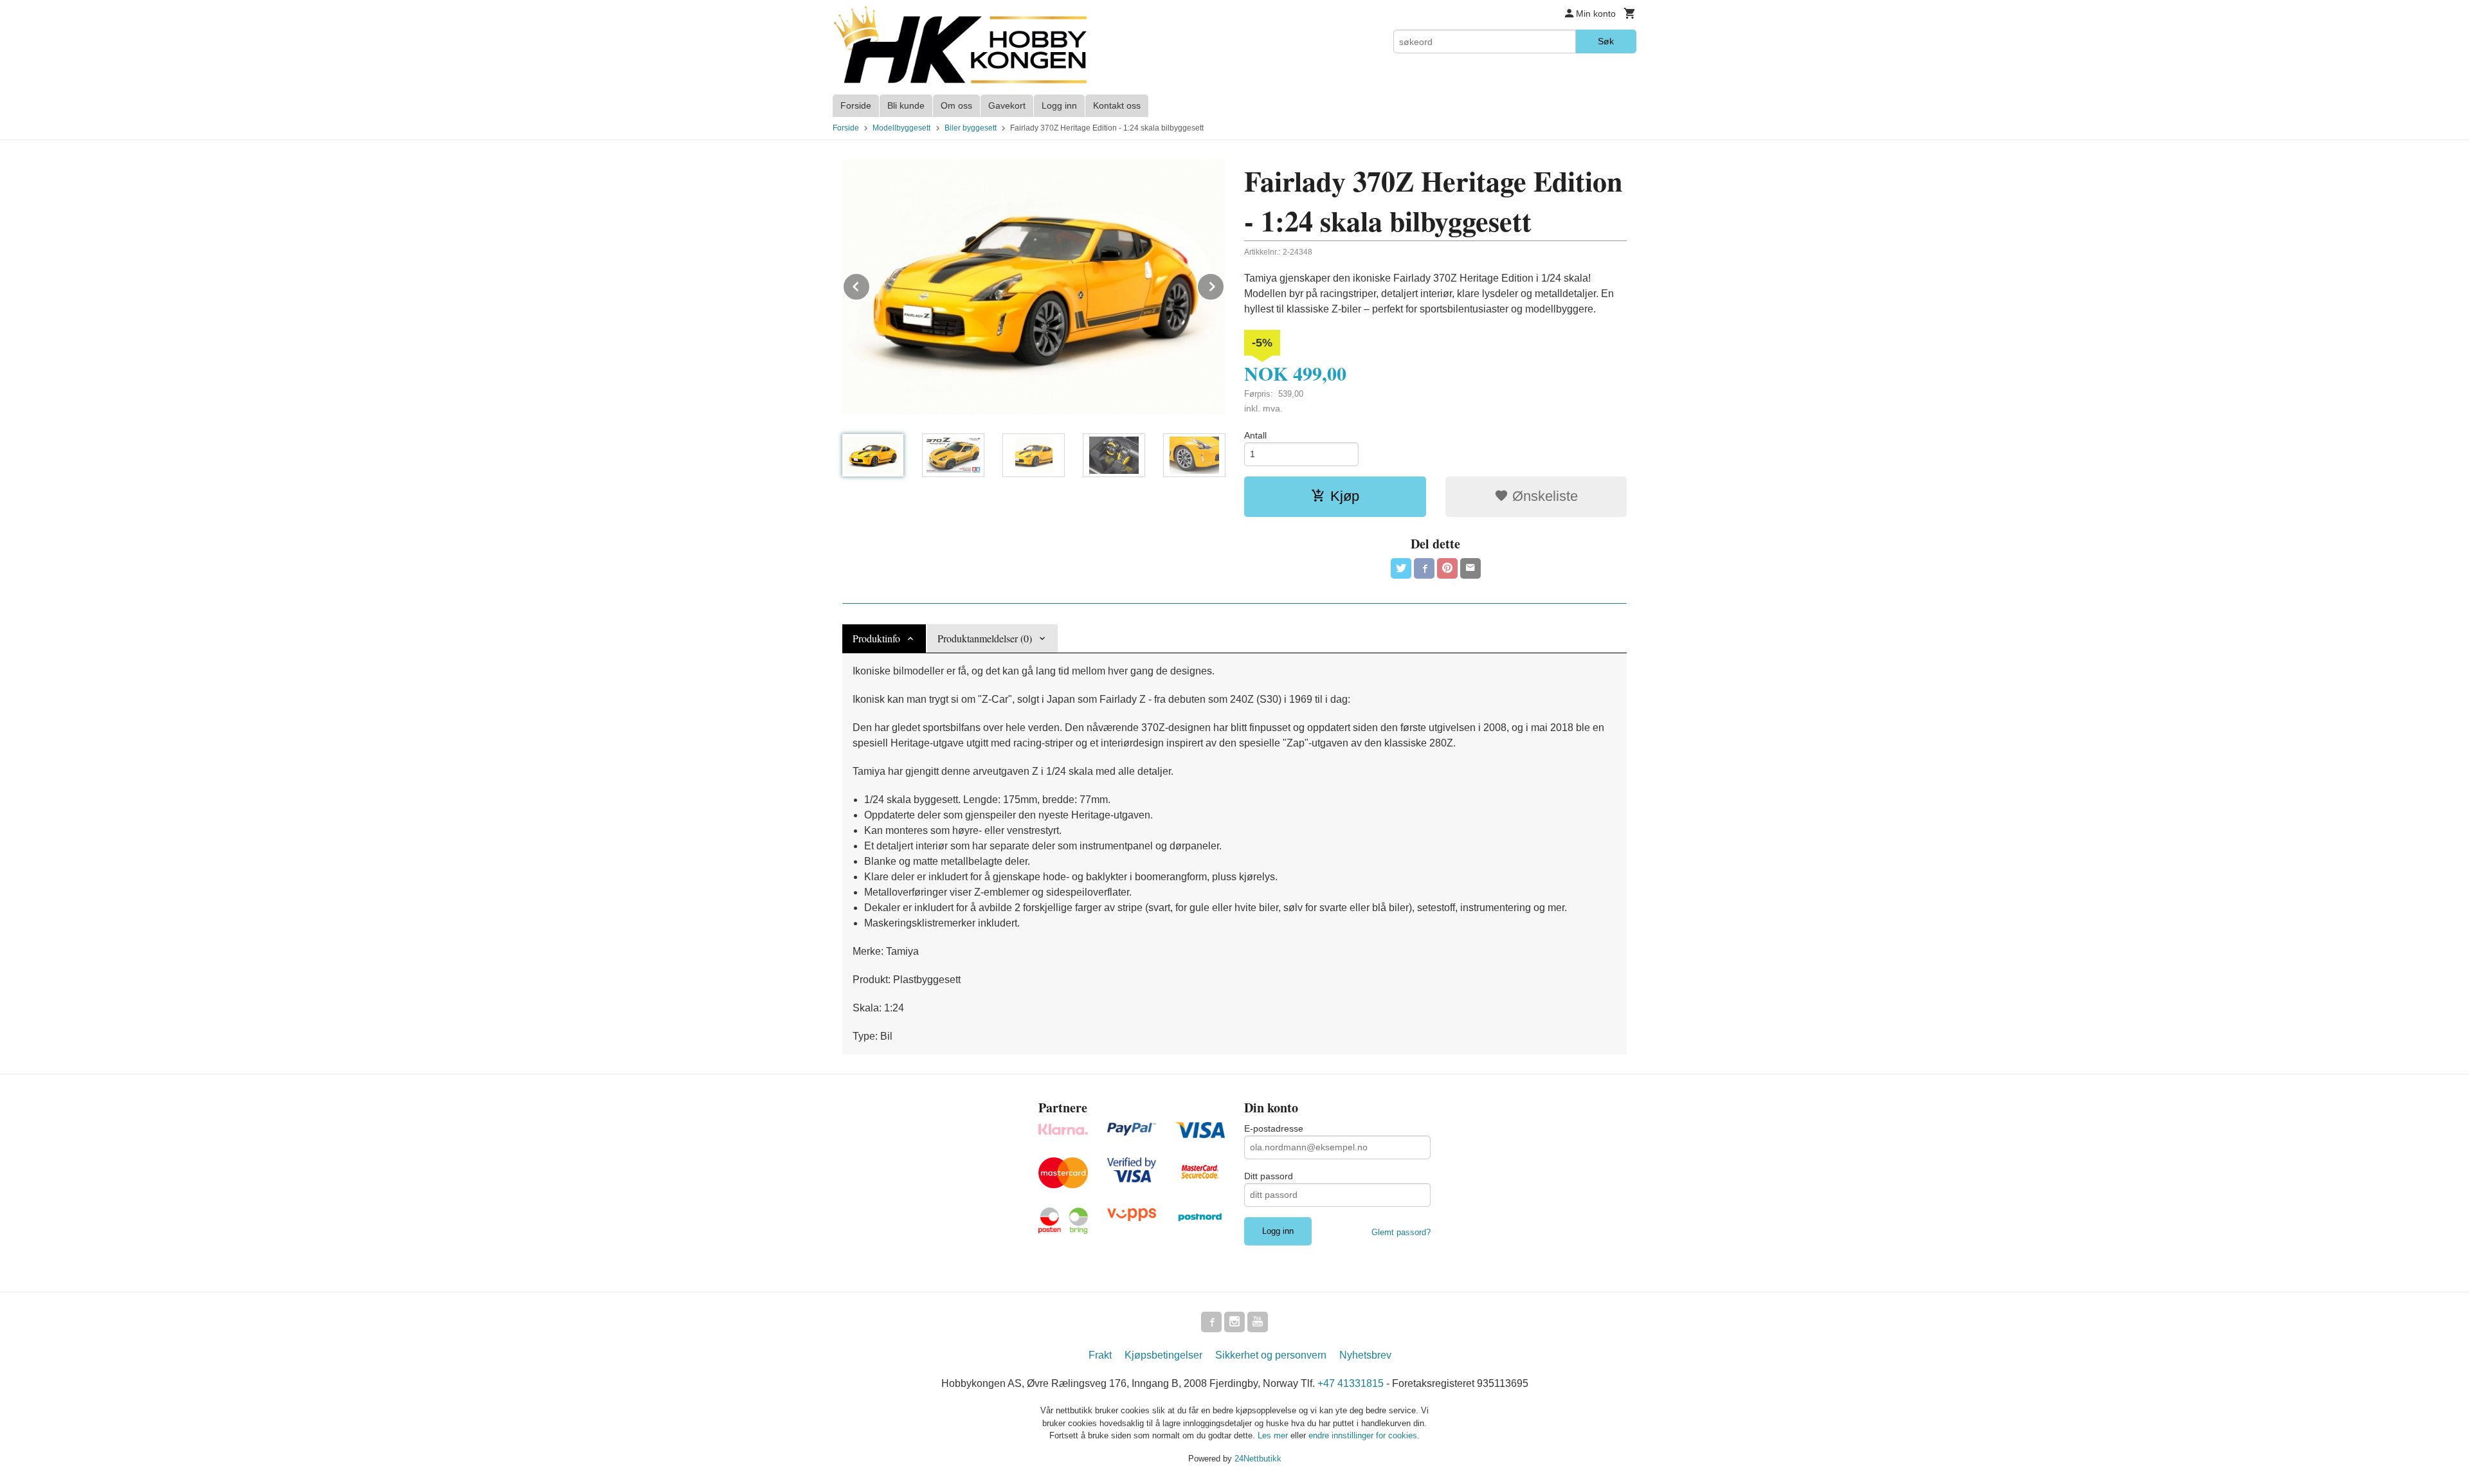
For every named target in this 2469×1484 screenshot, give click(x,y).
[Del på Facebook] (1424, 568)
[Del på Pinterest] (1447, 568)
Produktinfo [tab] (876, 638)
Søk (1606, 41)
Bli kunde (906, 105)
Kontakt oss (1117, 105)
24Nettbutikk (1258, 1459)
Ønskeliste (1543, 496)
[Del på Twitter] (1401, 568)
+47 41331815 (1351, 1383)
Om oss (956, 105)
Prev (870, 285)
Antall (1255, 435)
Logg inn (1059, 105)
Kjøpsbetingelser (1163, 1355)
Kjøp (1345, 496)
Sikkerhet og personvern (1271, 1355)
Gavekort (1007, 105)
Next (1224, 285)
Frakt (1100, 1355)
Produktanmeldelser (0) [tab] (985, 638)
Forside (856, 105)
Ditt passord (1269, 1176)
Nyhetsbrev (1365, 1355)
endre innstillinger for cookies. (1364, 1435)
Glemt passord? (1401, 1232)
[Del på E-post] (1470, 568)
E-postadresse (1274, 1128)
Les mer (1274, 1435)
